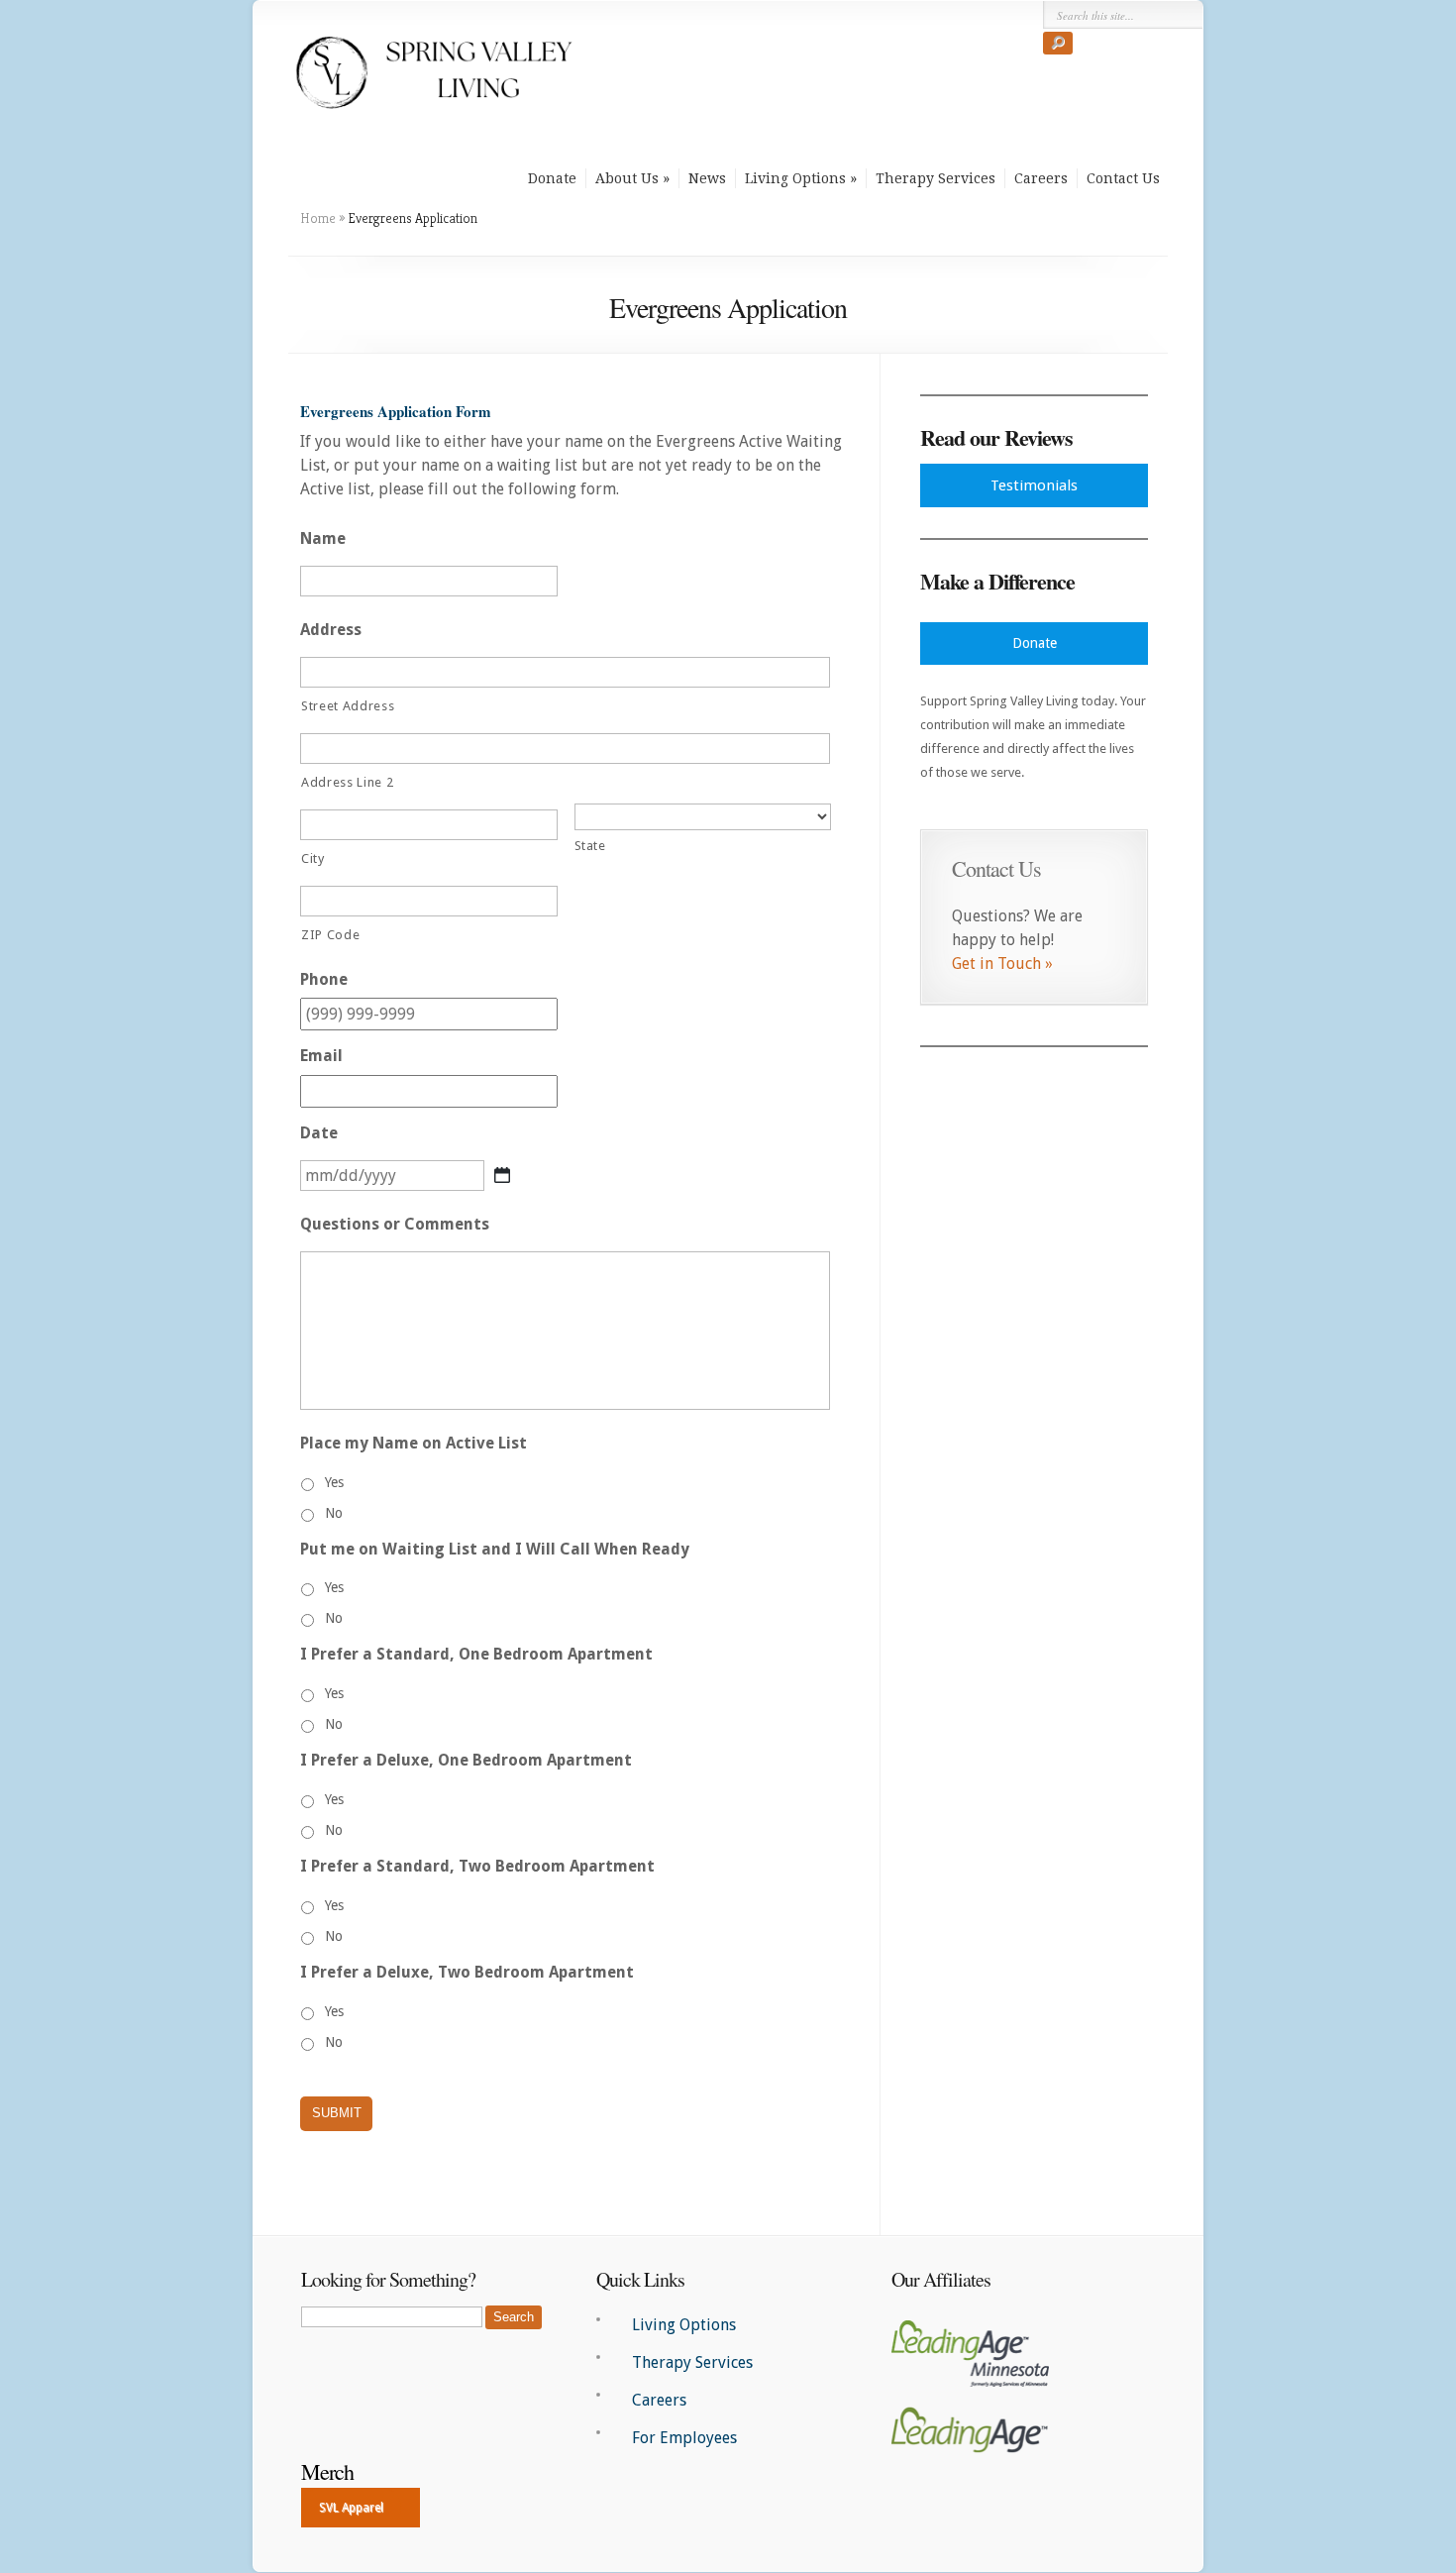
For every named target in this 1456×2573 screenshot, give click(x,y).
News (707, 178)
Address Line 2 (347, 782)
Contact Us (1123, 178)
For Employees (684, 2438)
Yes (334, 1482)
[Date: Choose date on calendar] (502, 1175)
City (313, 858)
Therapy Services (936, 178)
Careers (1041, 178)
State (590, 846)
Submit (337, 2113)
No (334, 1513)
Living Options (795, 178)
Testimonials (1034, 485)
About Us (627, 178)
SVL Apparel (351, 2508)
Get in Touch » (1002, 964)
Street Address (348, 706)
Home (318, 218)
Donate (552, 178)
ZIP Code (330, 935)
